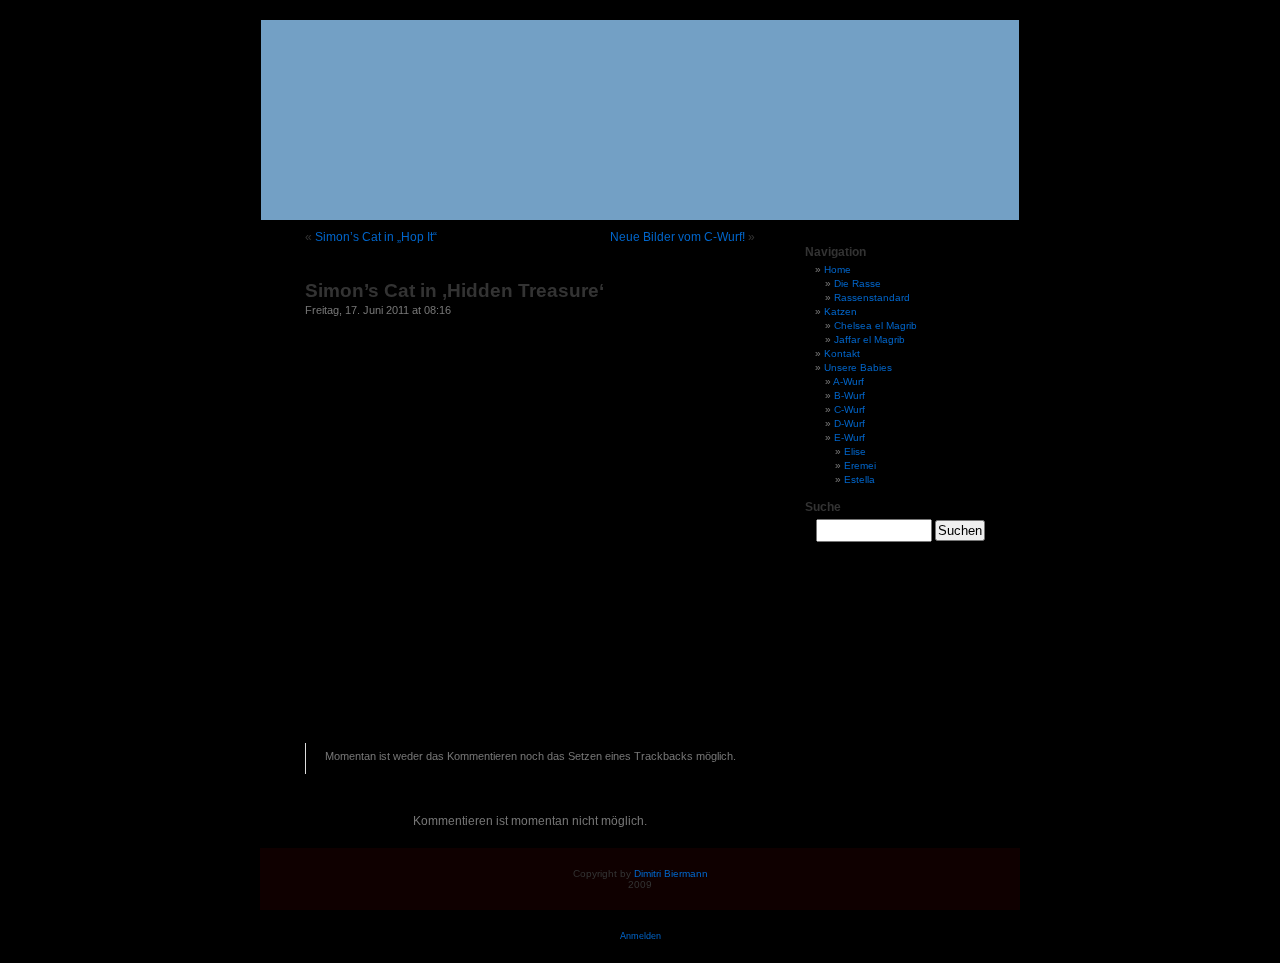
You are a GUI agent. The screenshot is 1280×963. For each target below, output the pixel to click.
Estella (859, 479)
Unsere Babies (858, 367)
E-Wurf (849, 437)
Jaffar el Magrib (869, 339)
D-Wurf (849, 423)
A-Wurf (848, 381)
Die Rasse (857, 283)
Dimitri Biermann (671, 873)
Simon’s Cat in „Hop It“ (376, 237)
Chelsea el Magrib (875, 325)
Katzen (840, 311)
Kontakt (842, 353)
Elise (855, 451)
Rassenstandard (872, 297)
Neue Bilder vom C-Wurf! (677, 237)
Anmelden (640, 936)
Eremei (860, 465)
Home (837, 269)
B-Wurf (849, 395)
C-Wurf (849, 409)
